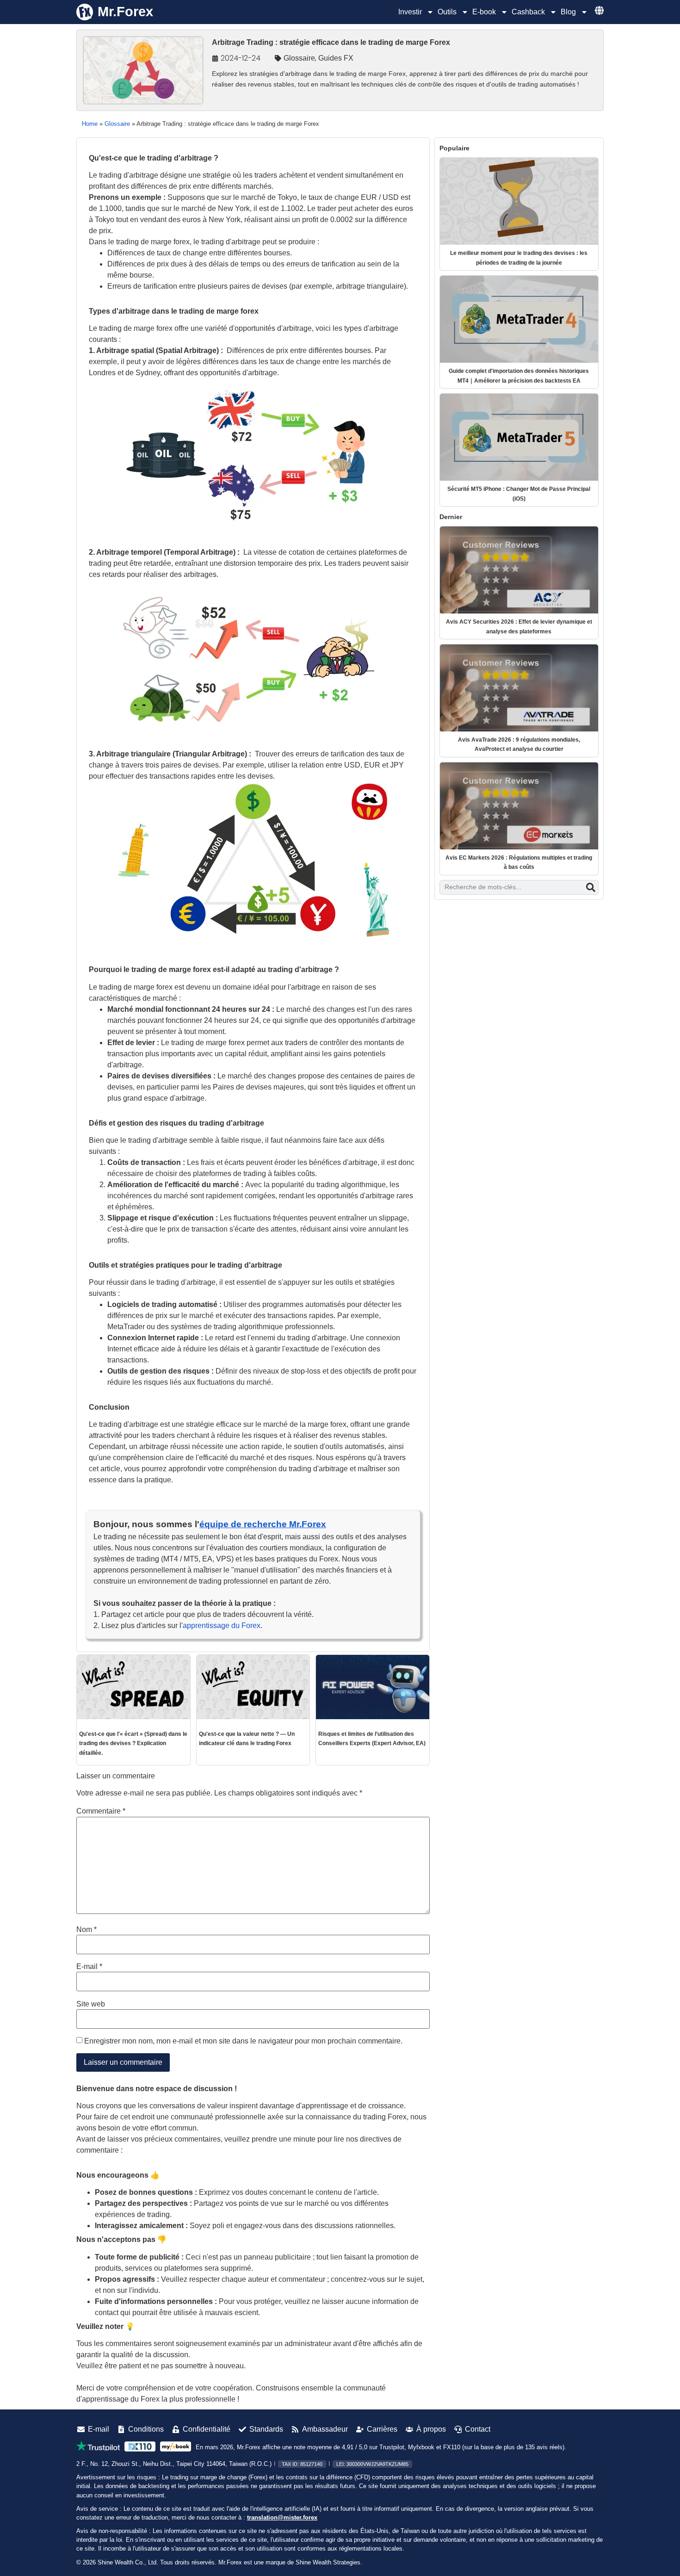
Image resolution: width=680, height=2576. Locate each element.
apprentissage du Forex (222, 1625)
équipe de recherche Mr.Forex (263, 1524)
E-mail (89, 1967)
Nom (87, 1930)
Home (90, 124)
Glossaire (299, 58)
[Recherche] (591, 887)
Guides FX (336, 58)
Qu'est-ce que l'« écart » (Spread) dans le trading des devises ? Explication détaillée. (133, 1743)
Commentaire (101, 1811)
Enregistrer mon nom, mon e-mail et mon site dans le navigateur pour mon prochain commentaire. (243, 2041)
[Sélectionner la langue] (599, 10)
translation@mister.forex (282, 2517)
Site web (91, 2004)
